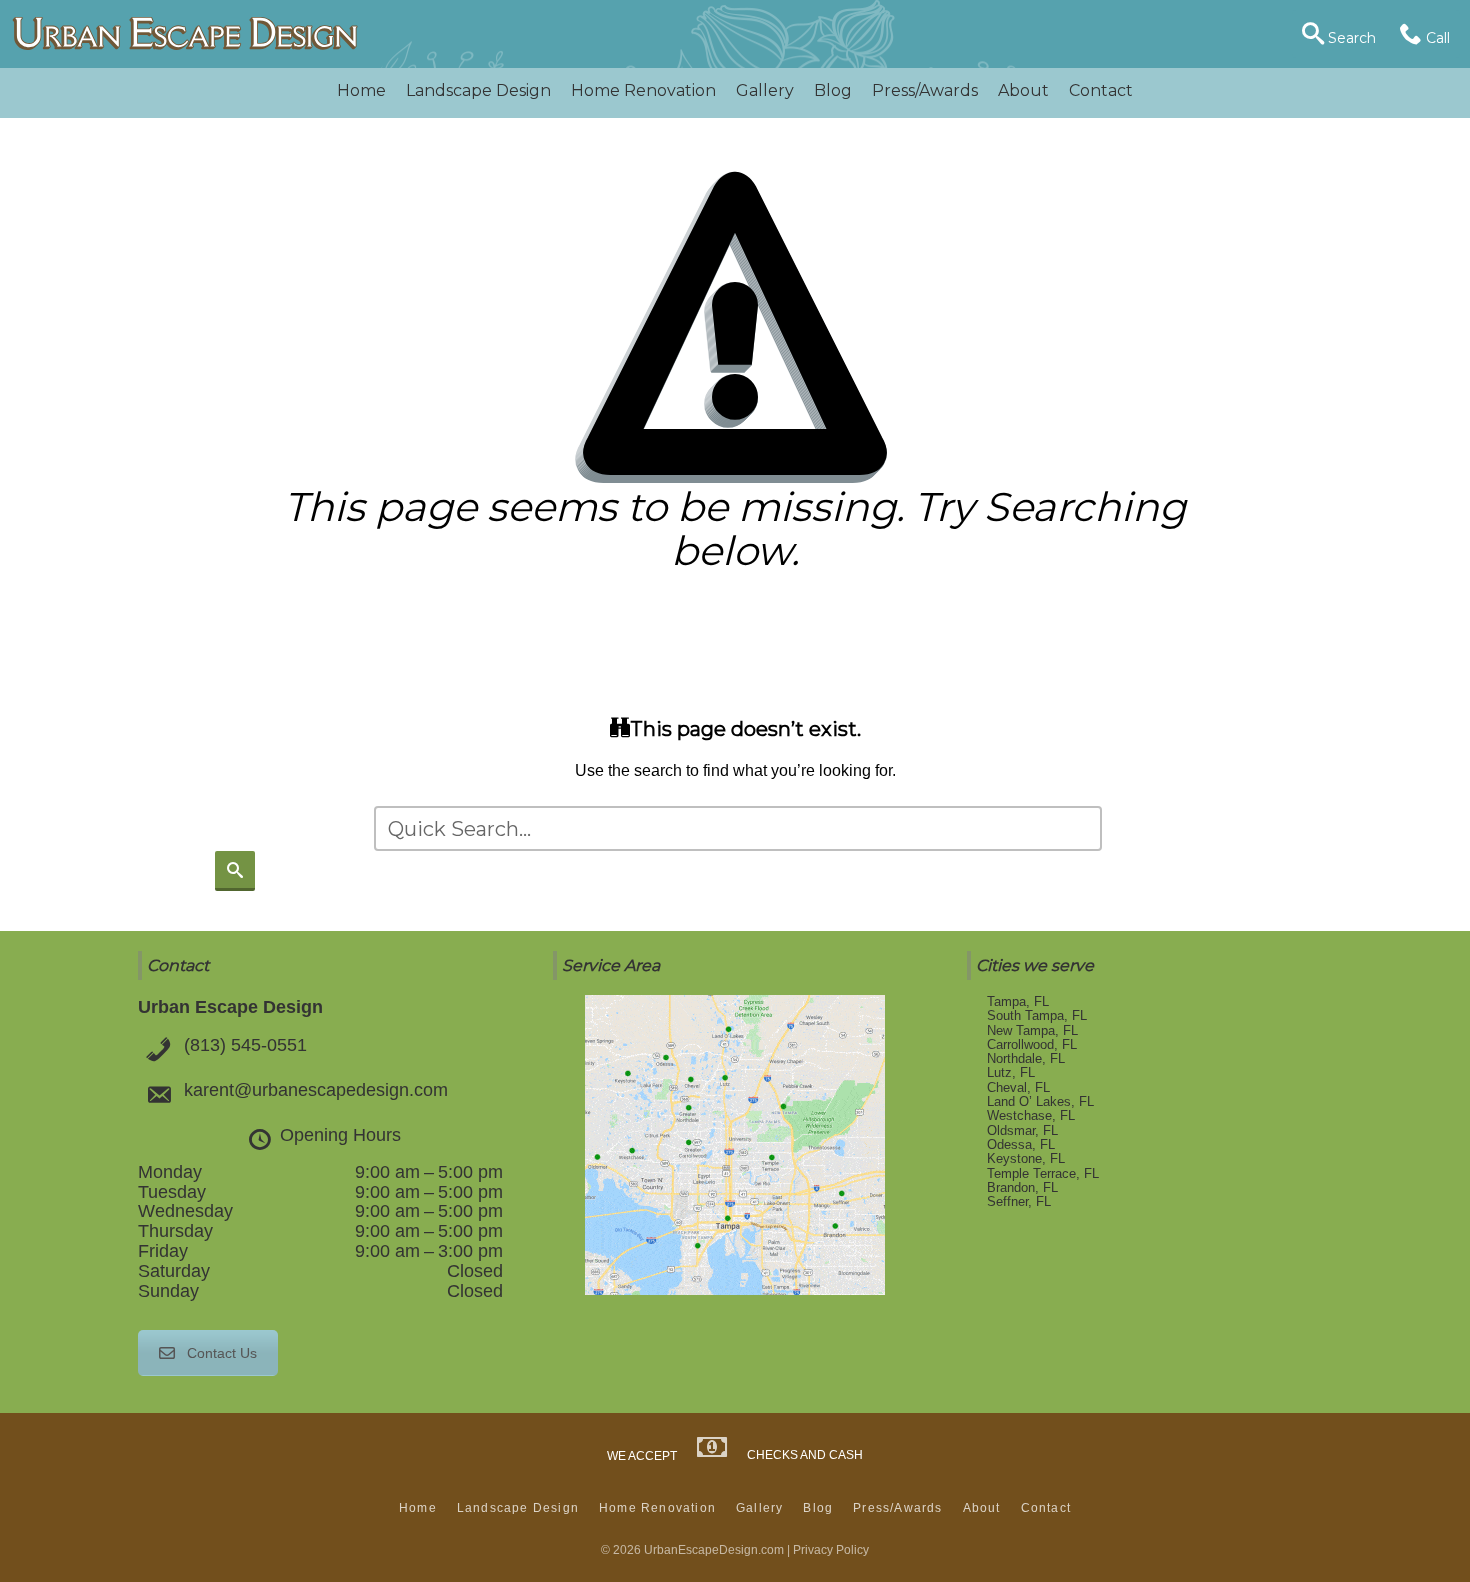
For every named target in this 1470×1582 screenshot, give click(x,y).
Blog (833, 90)
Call (1436, 38)
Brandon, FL (1022, 1187)
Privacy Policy (831, 1550)
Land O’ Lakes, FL (1040, 1101)
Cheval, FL (1018, 1087)
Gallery (765, 90)
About (1023, 90)
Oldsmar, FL (1022, 1130)
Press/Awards (925, 90)
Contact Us (222, 1353)
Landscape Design (478, 90)
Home (361, 90)
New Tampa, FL (1032, 1030)
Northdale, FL (1026, 1058)
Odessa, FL (1021, 1144)
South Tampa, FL (1037, 1015)
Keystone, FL (1026, 1158)
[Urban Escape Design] (185, 34)
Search (1350, 38)
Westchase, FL (1031, 1115)
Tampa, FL (1018, 1001)
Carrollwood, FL (1032, 1044)
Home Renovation (643, 90)
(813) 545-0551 (245, 1045)
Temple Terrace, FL (1043, 1173)
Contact (1101, 90)
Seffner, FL (1019, 1201)
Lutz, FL (1011, 1072)
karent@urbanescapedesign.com (316, 1090)
